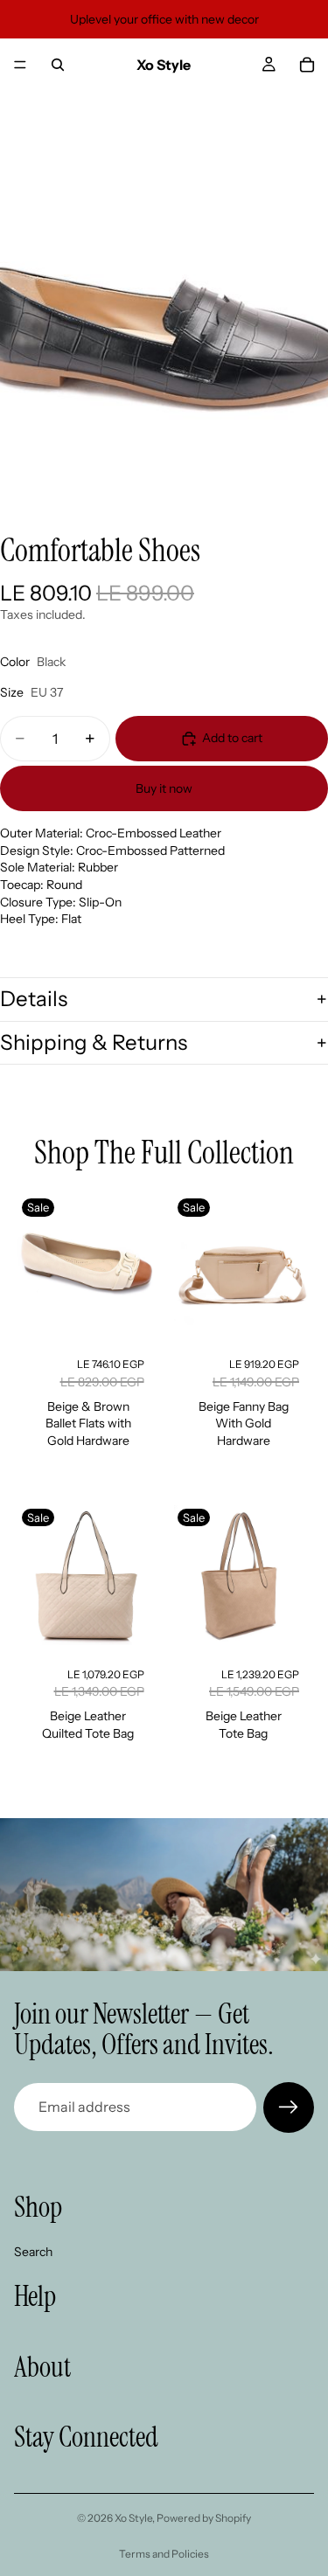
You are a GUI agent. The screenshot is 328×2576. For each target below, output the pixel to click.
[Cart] (307, 65)
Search (33, 2251)
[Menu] (20, 65)
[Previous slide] (34, 1267)
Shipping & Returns (94, 1042)
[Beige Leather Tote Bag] (242, 1577)
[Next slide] (139, 1267)
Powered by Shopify (204, 2518)
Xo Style (133, 2518)
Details (34, 999)
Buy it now (164, 788)
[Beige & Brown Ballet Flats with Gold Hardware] (87, 1267)
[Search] (58, 65)
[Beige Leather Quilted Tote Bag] (87, 1577)
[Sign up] (289, 2107)
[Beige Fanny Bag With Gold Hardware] (242, 1267)
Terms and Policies (164, 2554)
